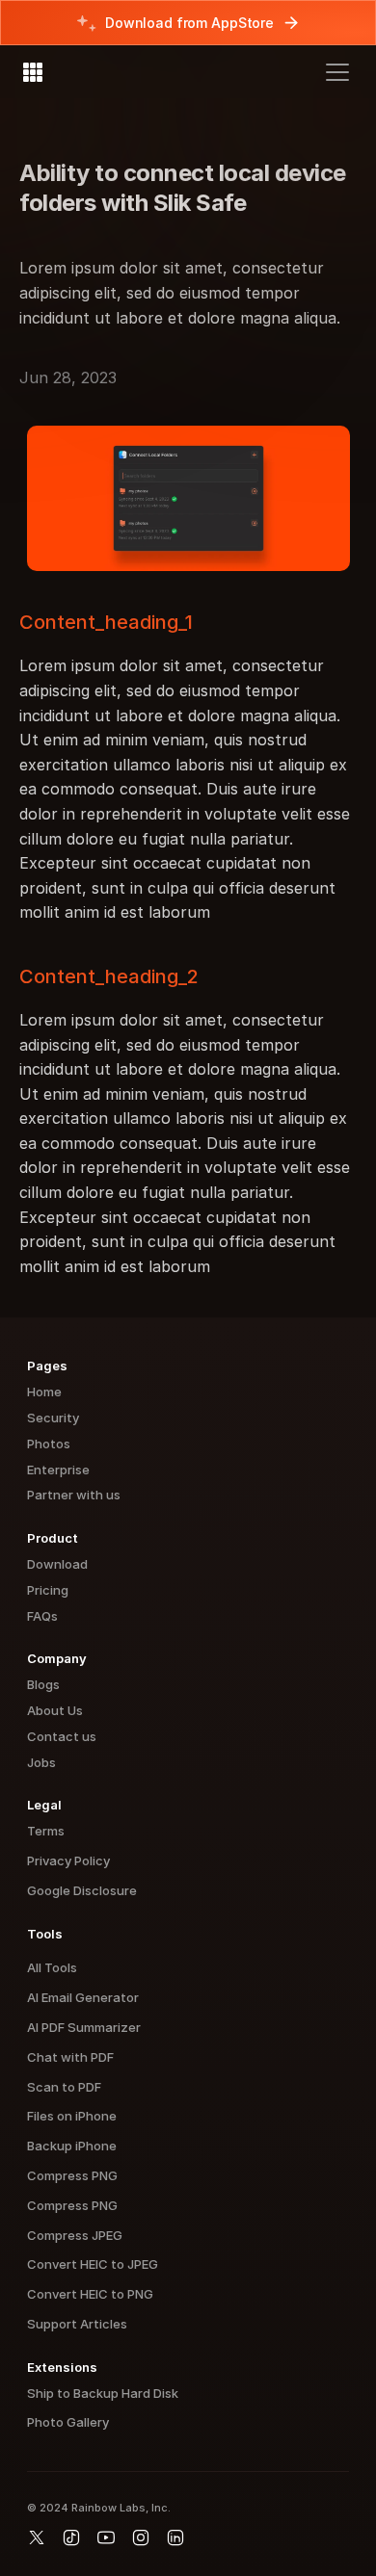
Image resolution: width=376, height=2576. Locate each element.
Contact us (62, 1736)
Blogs (43, 1684)
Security (53, 1418)
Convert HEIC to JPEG (93, 2264)
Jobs (41, 1762)
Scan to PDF (64, 2087)
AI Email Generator (83, 1997)
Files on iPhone (72, 2116)
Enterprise (58, 1470)
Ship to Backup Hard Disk (103, 2393)
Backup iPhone (72, 2146)
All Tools (52, 1967)
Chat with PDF (70, 2057)
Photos (49, 1444)
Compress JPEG (75, 2235)
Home (44, 1392)
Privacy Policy (68, 1860)
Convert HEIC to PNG (90, 2294)
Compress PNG (72, 2175)
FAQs (42, 1616)
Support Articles (77, 2324)
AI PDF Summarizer (84, 2027)
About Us (55, 1710)
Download (57, 1564)
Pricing (48, 1590)
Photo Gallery (68, 2422)
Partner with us (74, 1495)
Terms (46, 1831)
